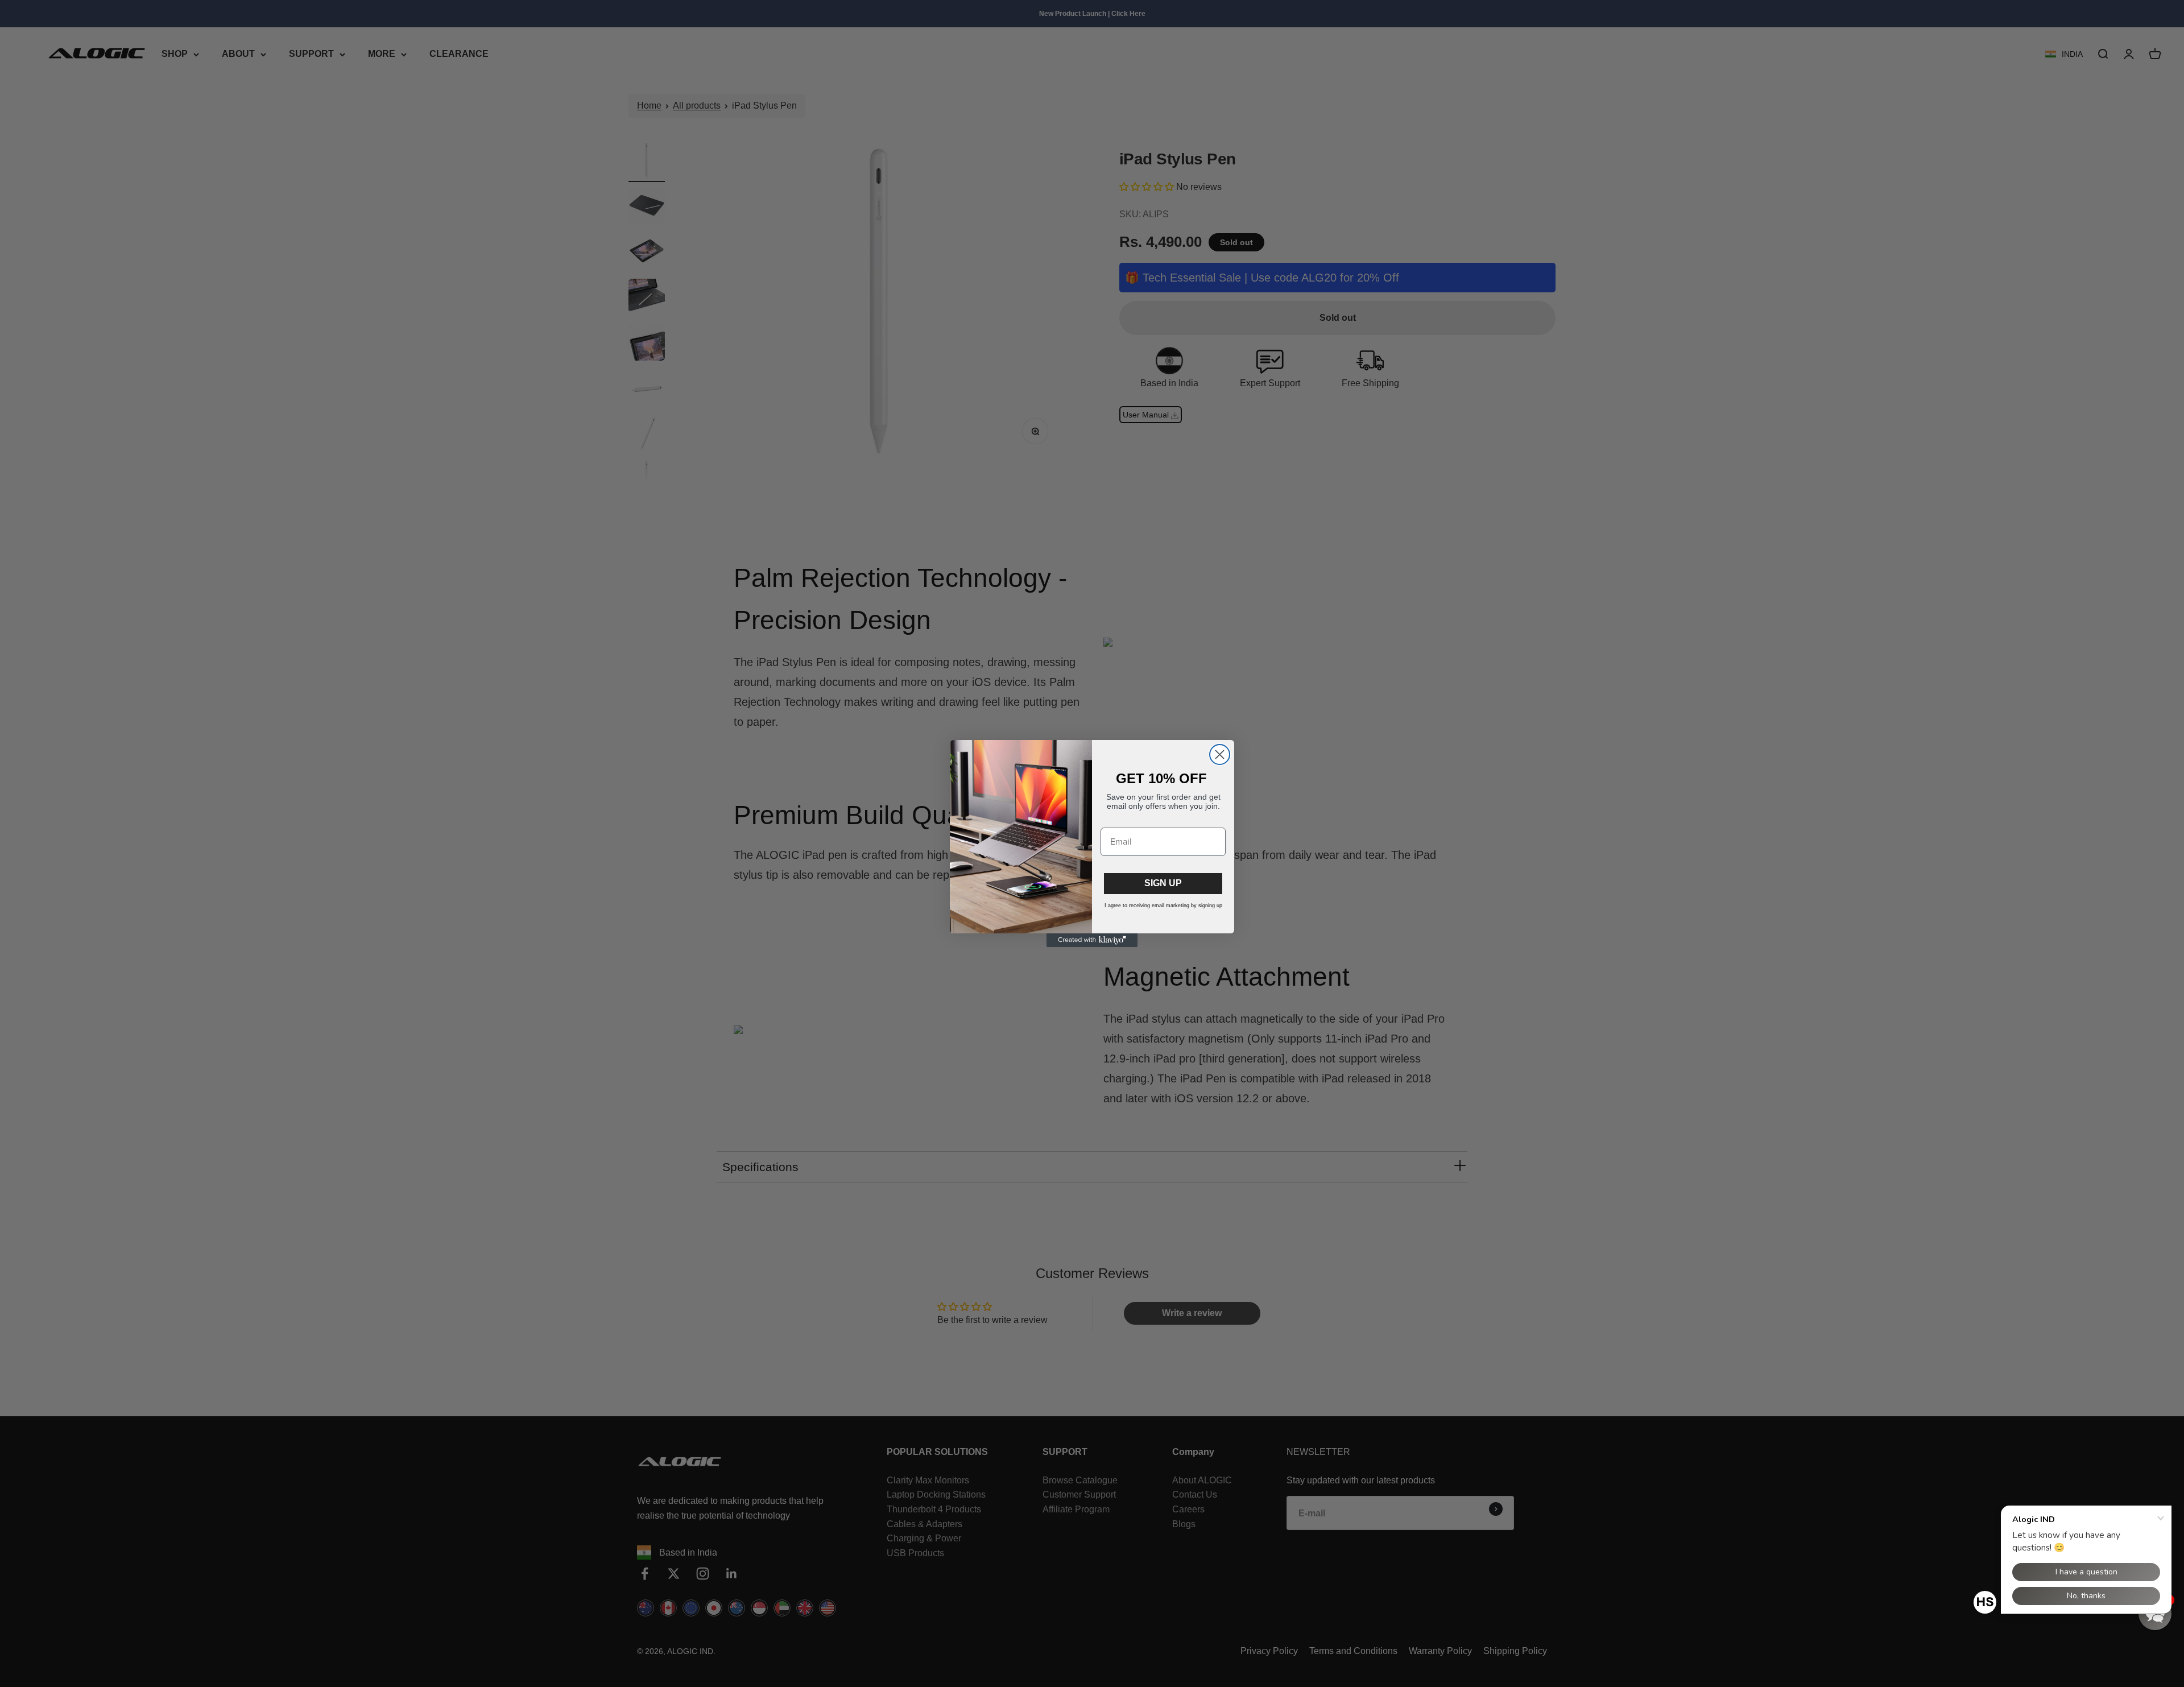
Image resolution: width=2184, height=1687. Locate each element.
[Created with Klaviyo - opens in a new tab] (1092, 940)
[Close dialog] (1220, 754)
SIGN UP (1163, 883)
